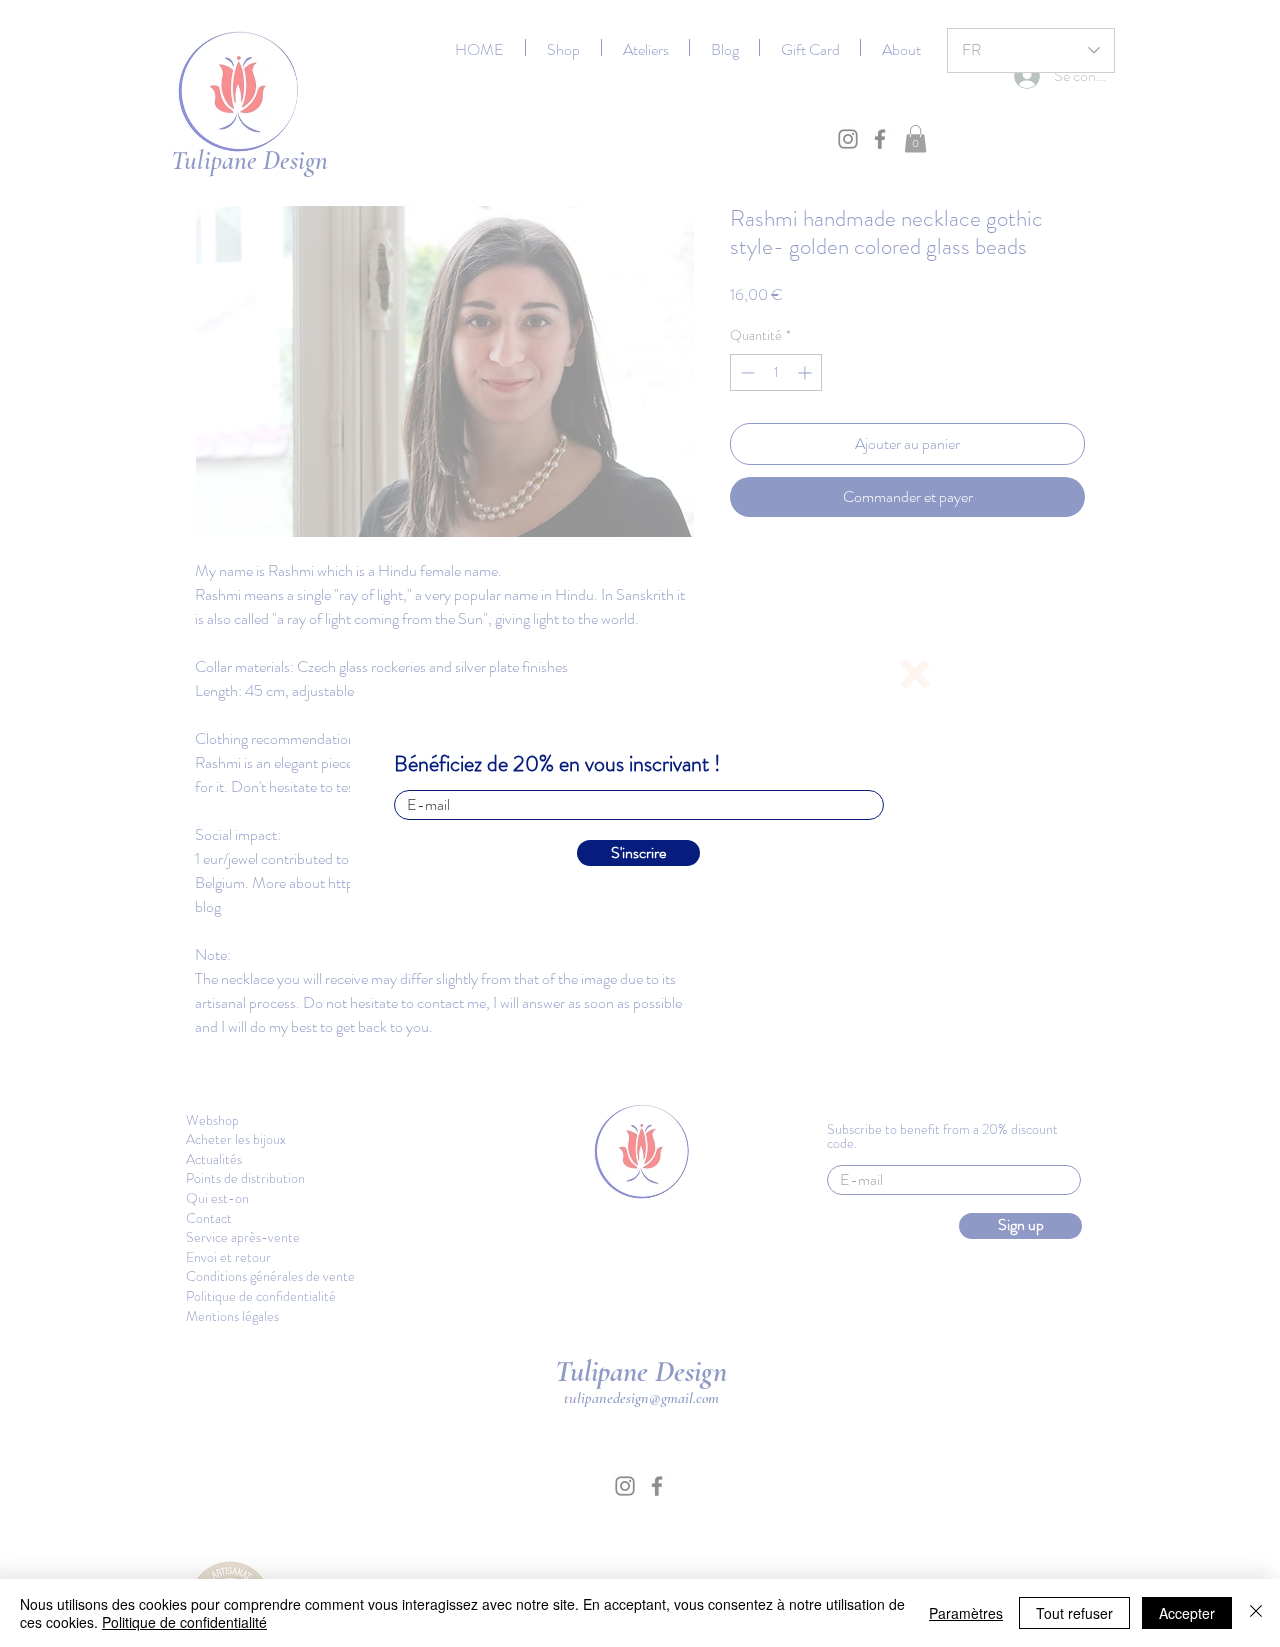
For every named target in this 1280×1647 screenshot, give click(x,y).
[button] (915, 674)
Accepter (1187, 1613)
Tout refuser (1074, 1613)
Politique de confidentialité (184, 1622)
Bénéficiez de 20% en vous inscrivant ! (557, 764)
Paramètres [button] (966, 1613)
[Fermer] (1256, 1613)
